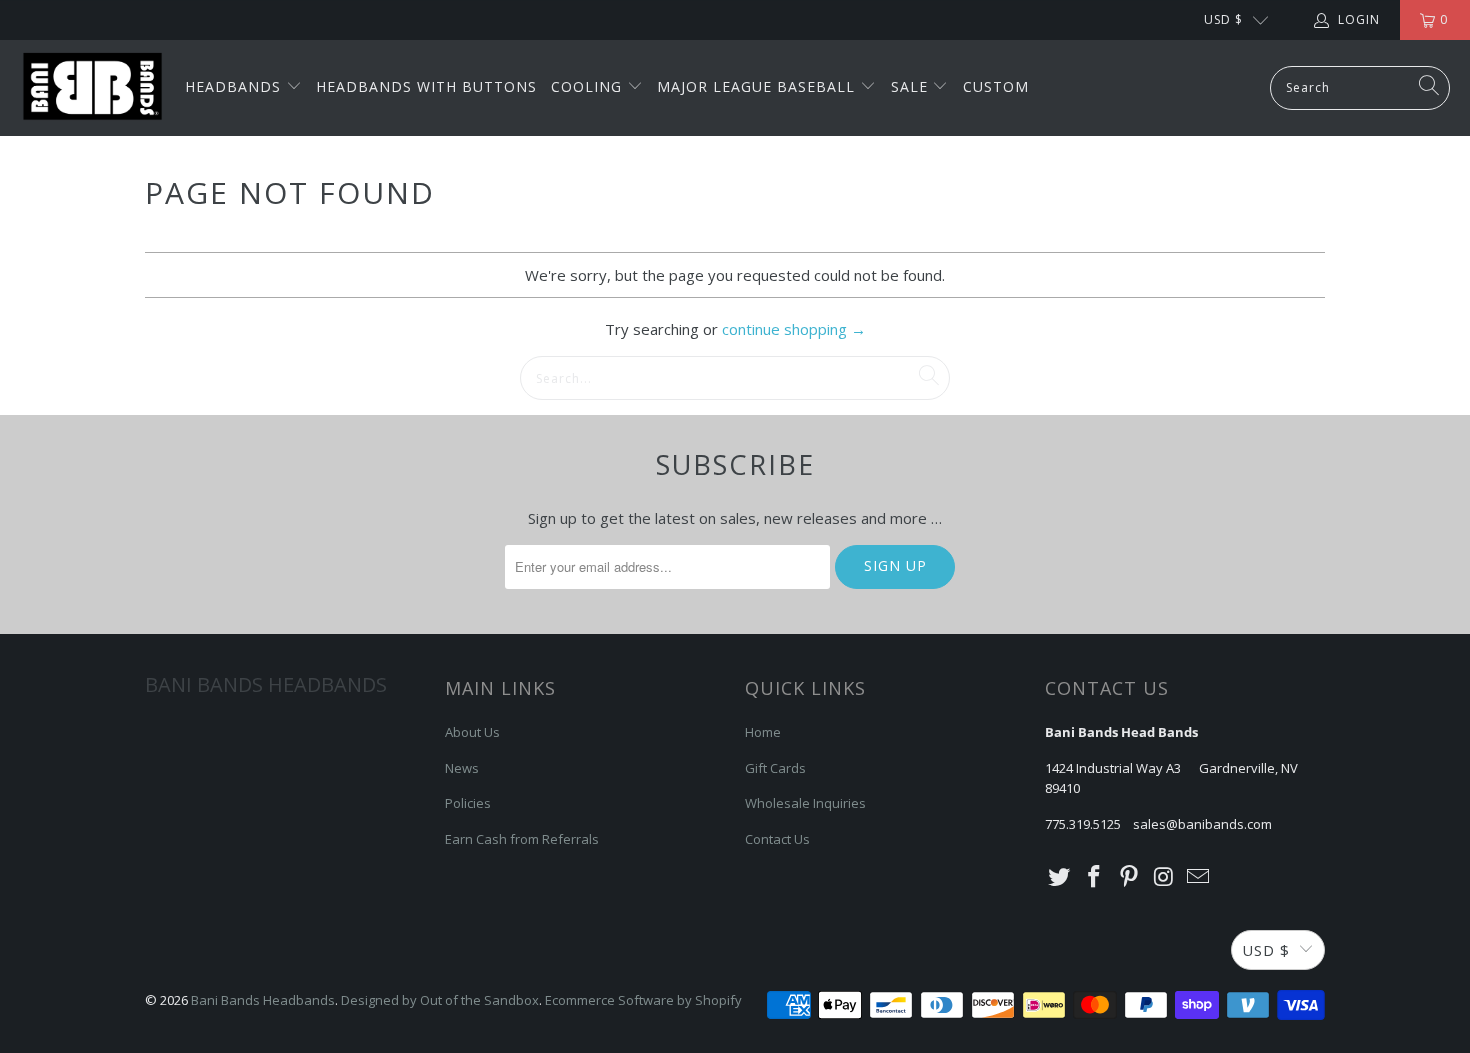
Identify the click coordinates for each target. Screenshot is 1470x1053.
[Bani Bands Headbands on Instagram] (1164, 877)
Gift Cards (775, 768)
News (462, 768)
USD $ (1223, 19)
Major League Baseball (758, 86)
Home (763, 732)
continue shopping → (794, 329)
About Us (472, 732)
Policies (468, 803)
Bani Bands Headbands (263, 1000)
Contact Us (777, 839)
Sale (912, 86)
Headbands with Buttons (426, 86)
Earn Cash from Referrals (522, 839)
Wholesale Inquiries (805, 803)
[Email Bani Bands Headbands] (1199, 877)
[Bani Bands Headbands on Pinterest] (1129, 877)
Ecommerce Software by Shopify (643, 1000)
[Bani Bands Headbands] (92, 88)
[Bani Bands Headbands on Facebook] (1095, 877)
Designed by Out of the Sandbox (440, 1000)
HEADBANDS (235, 86)
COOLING (589, 86)
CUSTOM (996, 86)
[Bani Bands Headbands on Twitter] (1060, 877)
